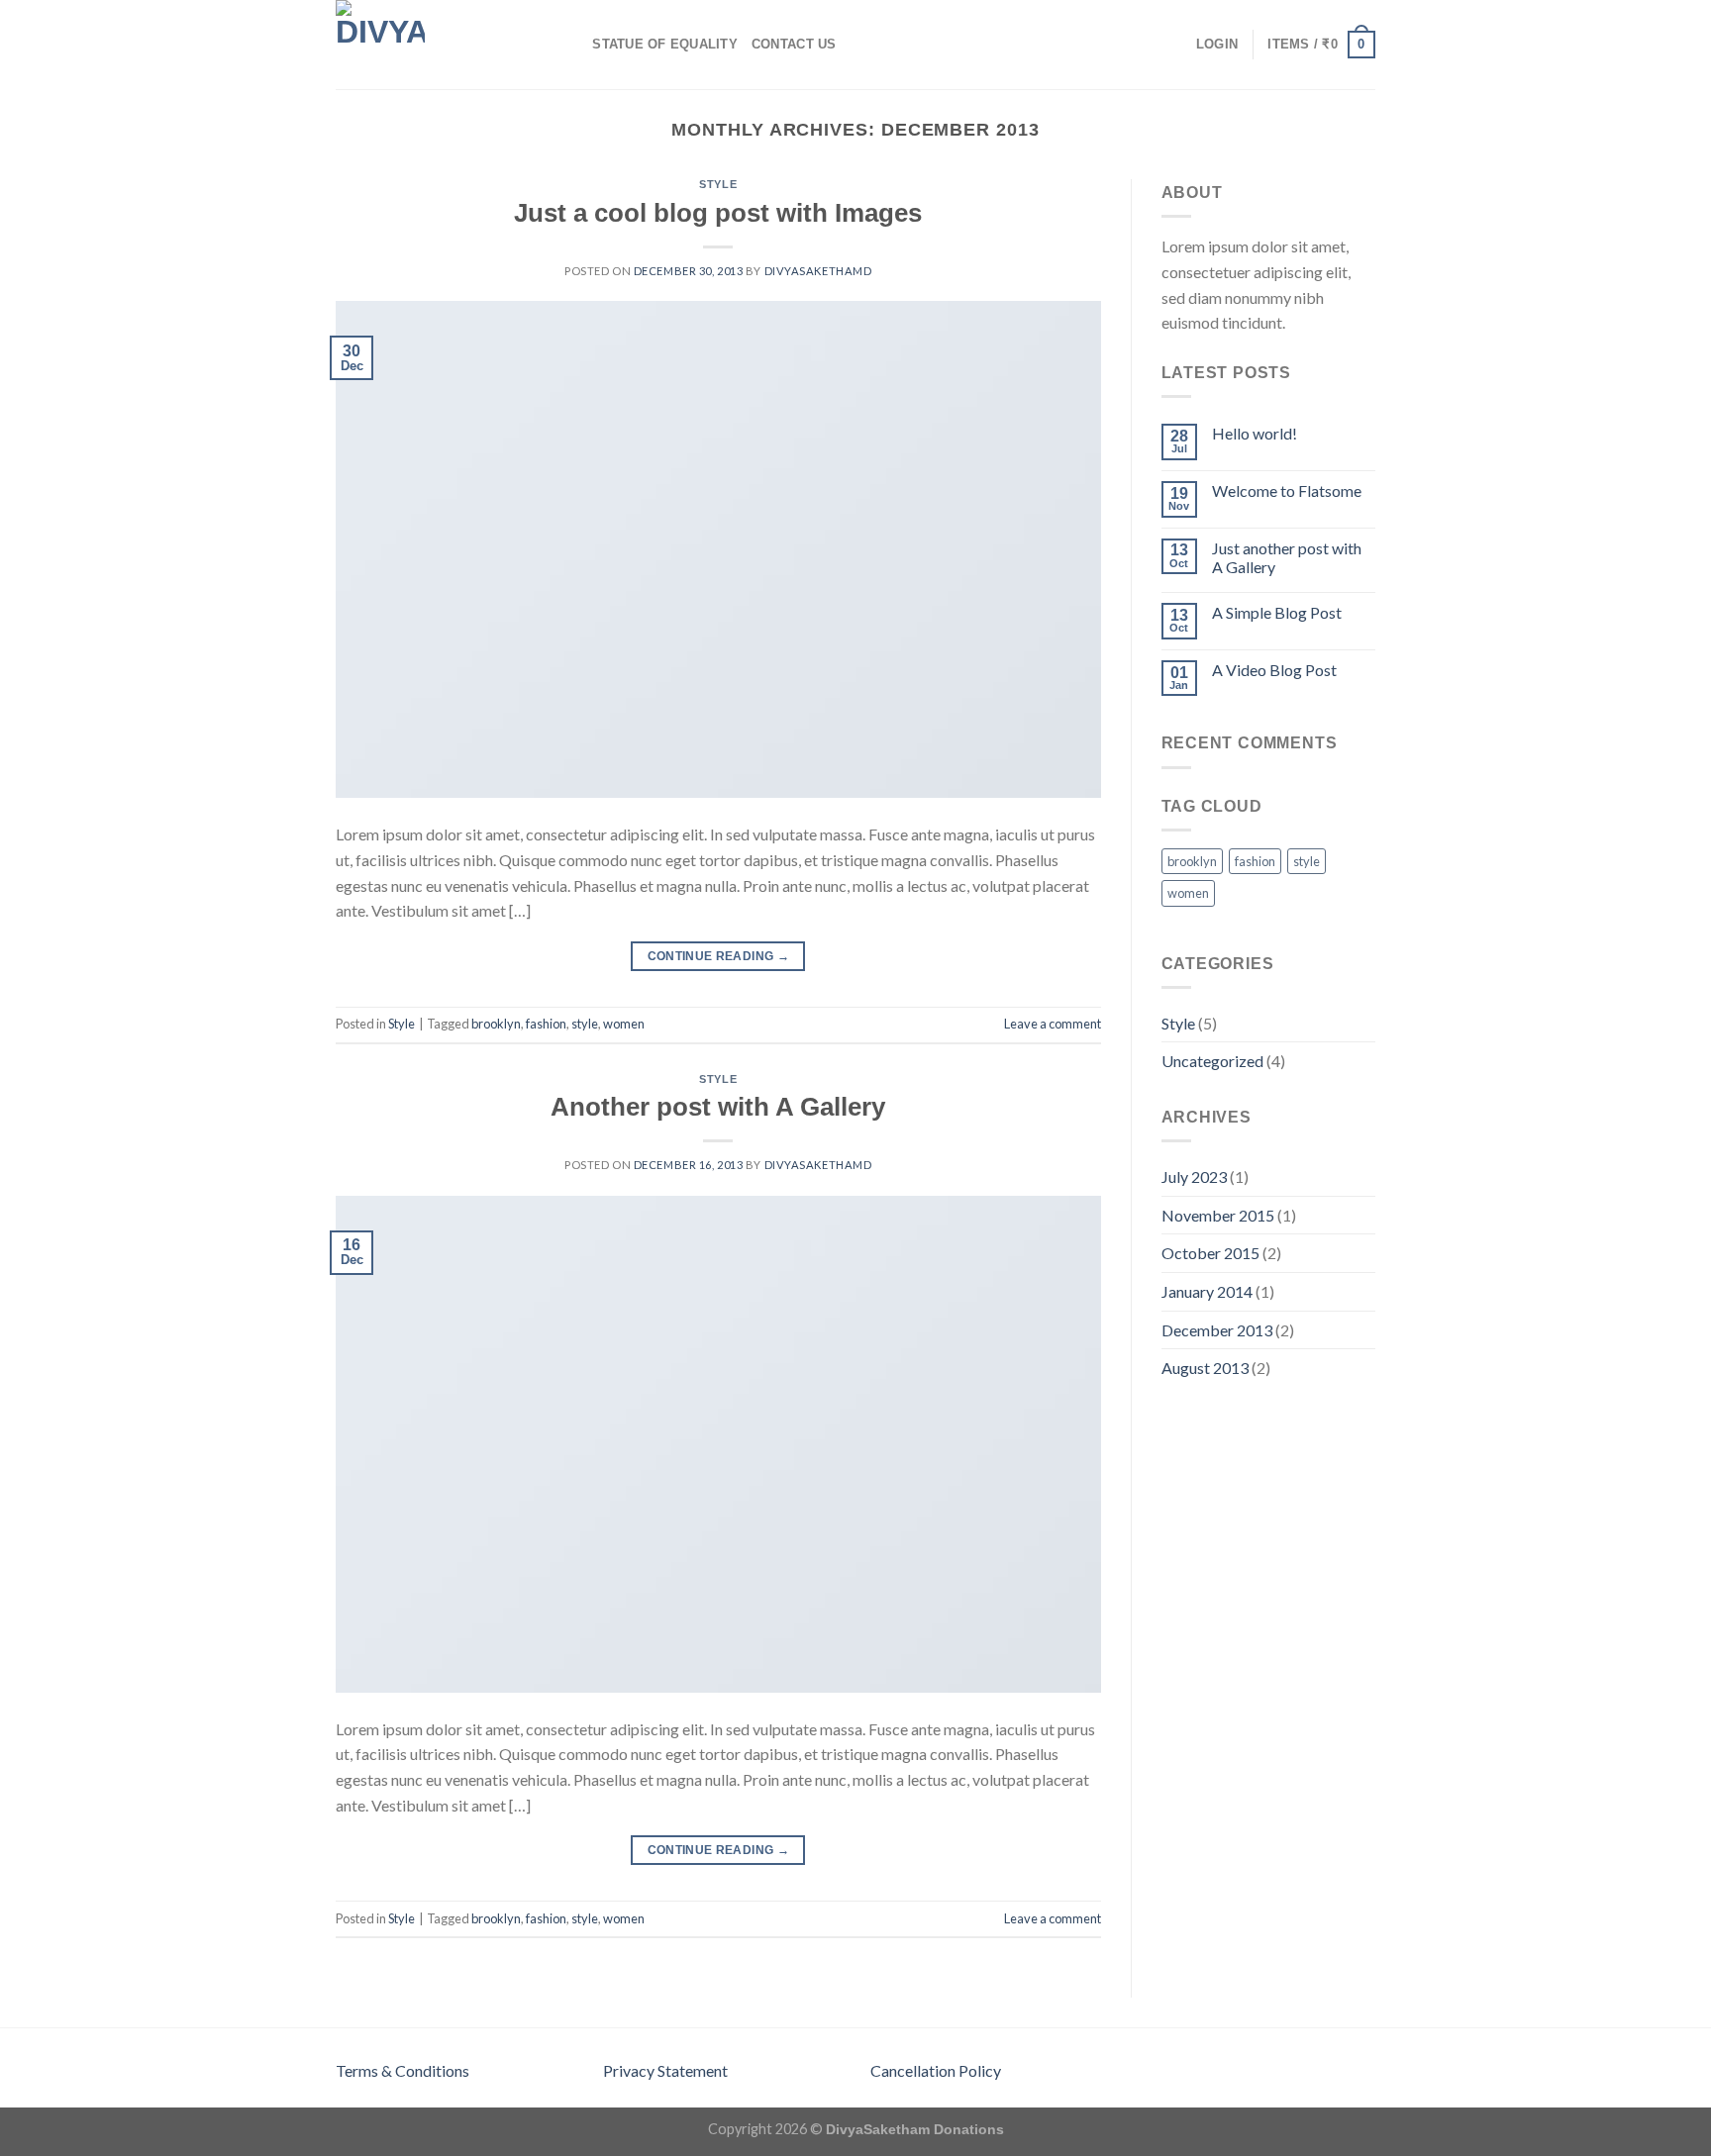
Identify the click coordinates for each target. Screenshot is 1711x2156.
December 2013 (1217, 1330)
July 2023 (1194, 1176)
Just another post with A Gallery (1287, 557)
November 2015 (1218, 1215)
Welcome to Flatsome (1287, 490)
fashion (546, 1024)
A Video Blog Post (1274, 670)
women (624, 1024)
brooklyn (496, 1024)
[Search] (571, 45)
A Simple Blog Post (1277, 612)
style (585, 1024)
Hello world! (1255, 433)
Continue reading (719, 956)
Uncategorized (1212, 1061)
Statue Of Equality (665, 44)
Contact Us (794, 44)
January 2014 (1207, 1291)
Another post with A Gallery (718, 1107)
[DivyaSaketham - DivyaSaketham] (435, 45)
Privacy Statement (665, 2070)
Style (718, 184)
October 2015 (1210, 1253)
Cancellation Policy (936, 2070)
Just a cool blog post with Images (718, 213)
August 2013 (1205, 1368)
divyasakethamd (818, 271)
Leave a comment (1053, 1024)
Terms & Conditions (403, 2070)
